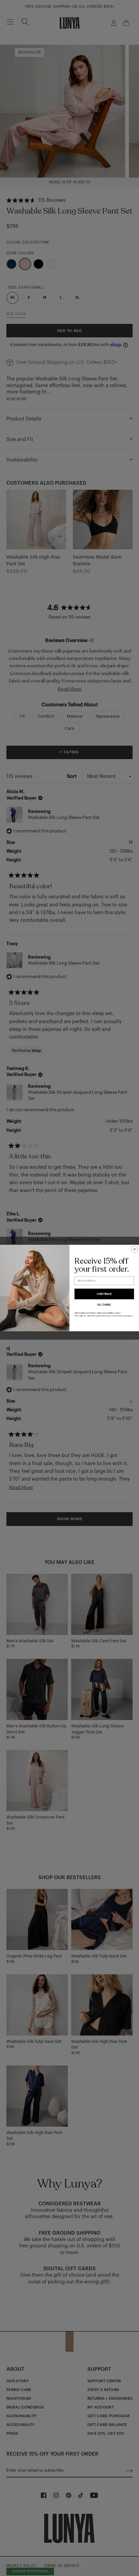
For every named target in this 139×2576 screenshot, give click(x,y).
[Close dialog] (135, 1249)
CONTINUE (104, 1294)
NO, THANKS (104, 1305)
